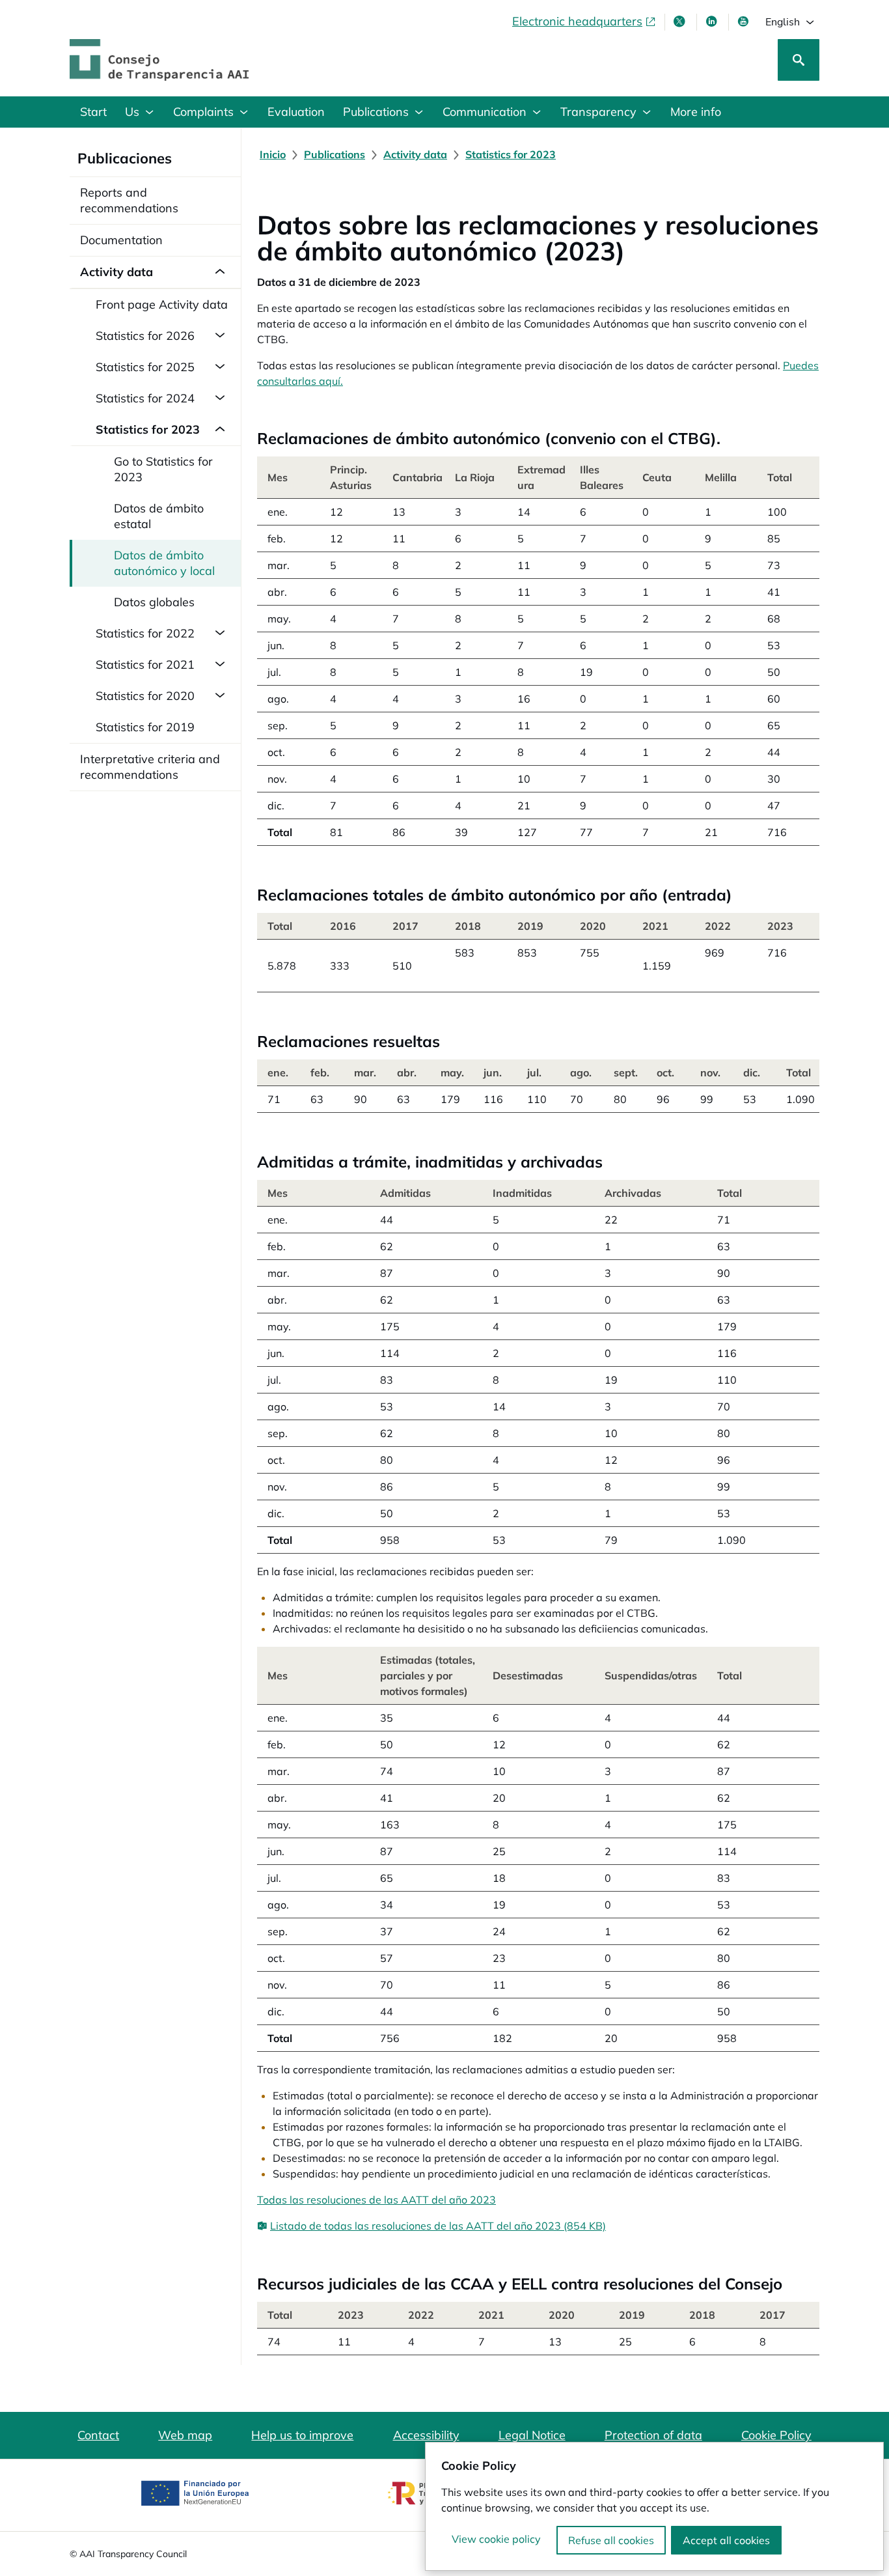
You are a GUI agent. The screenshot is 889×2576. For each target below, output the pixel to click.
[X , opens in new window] (681, 21)
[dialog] (654, 2506)
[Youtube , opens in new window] (745, 21)
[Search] (799, 60)
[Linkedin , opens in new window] (713, 21)
